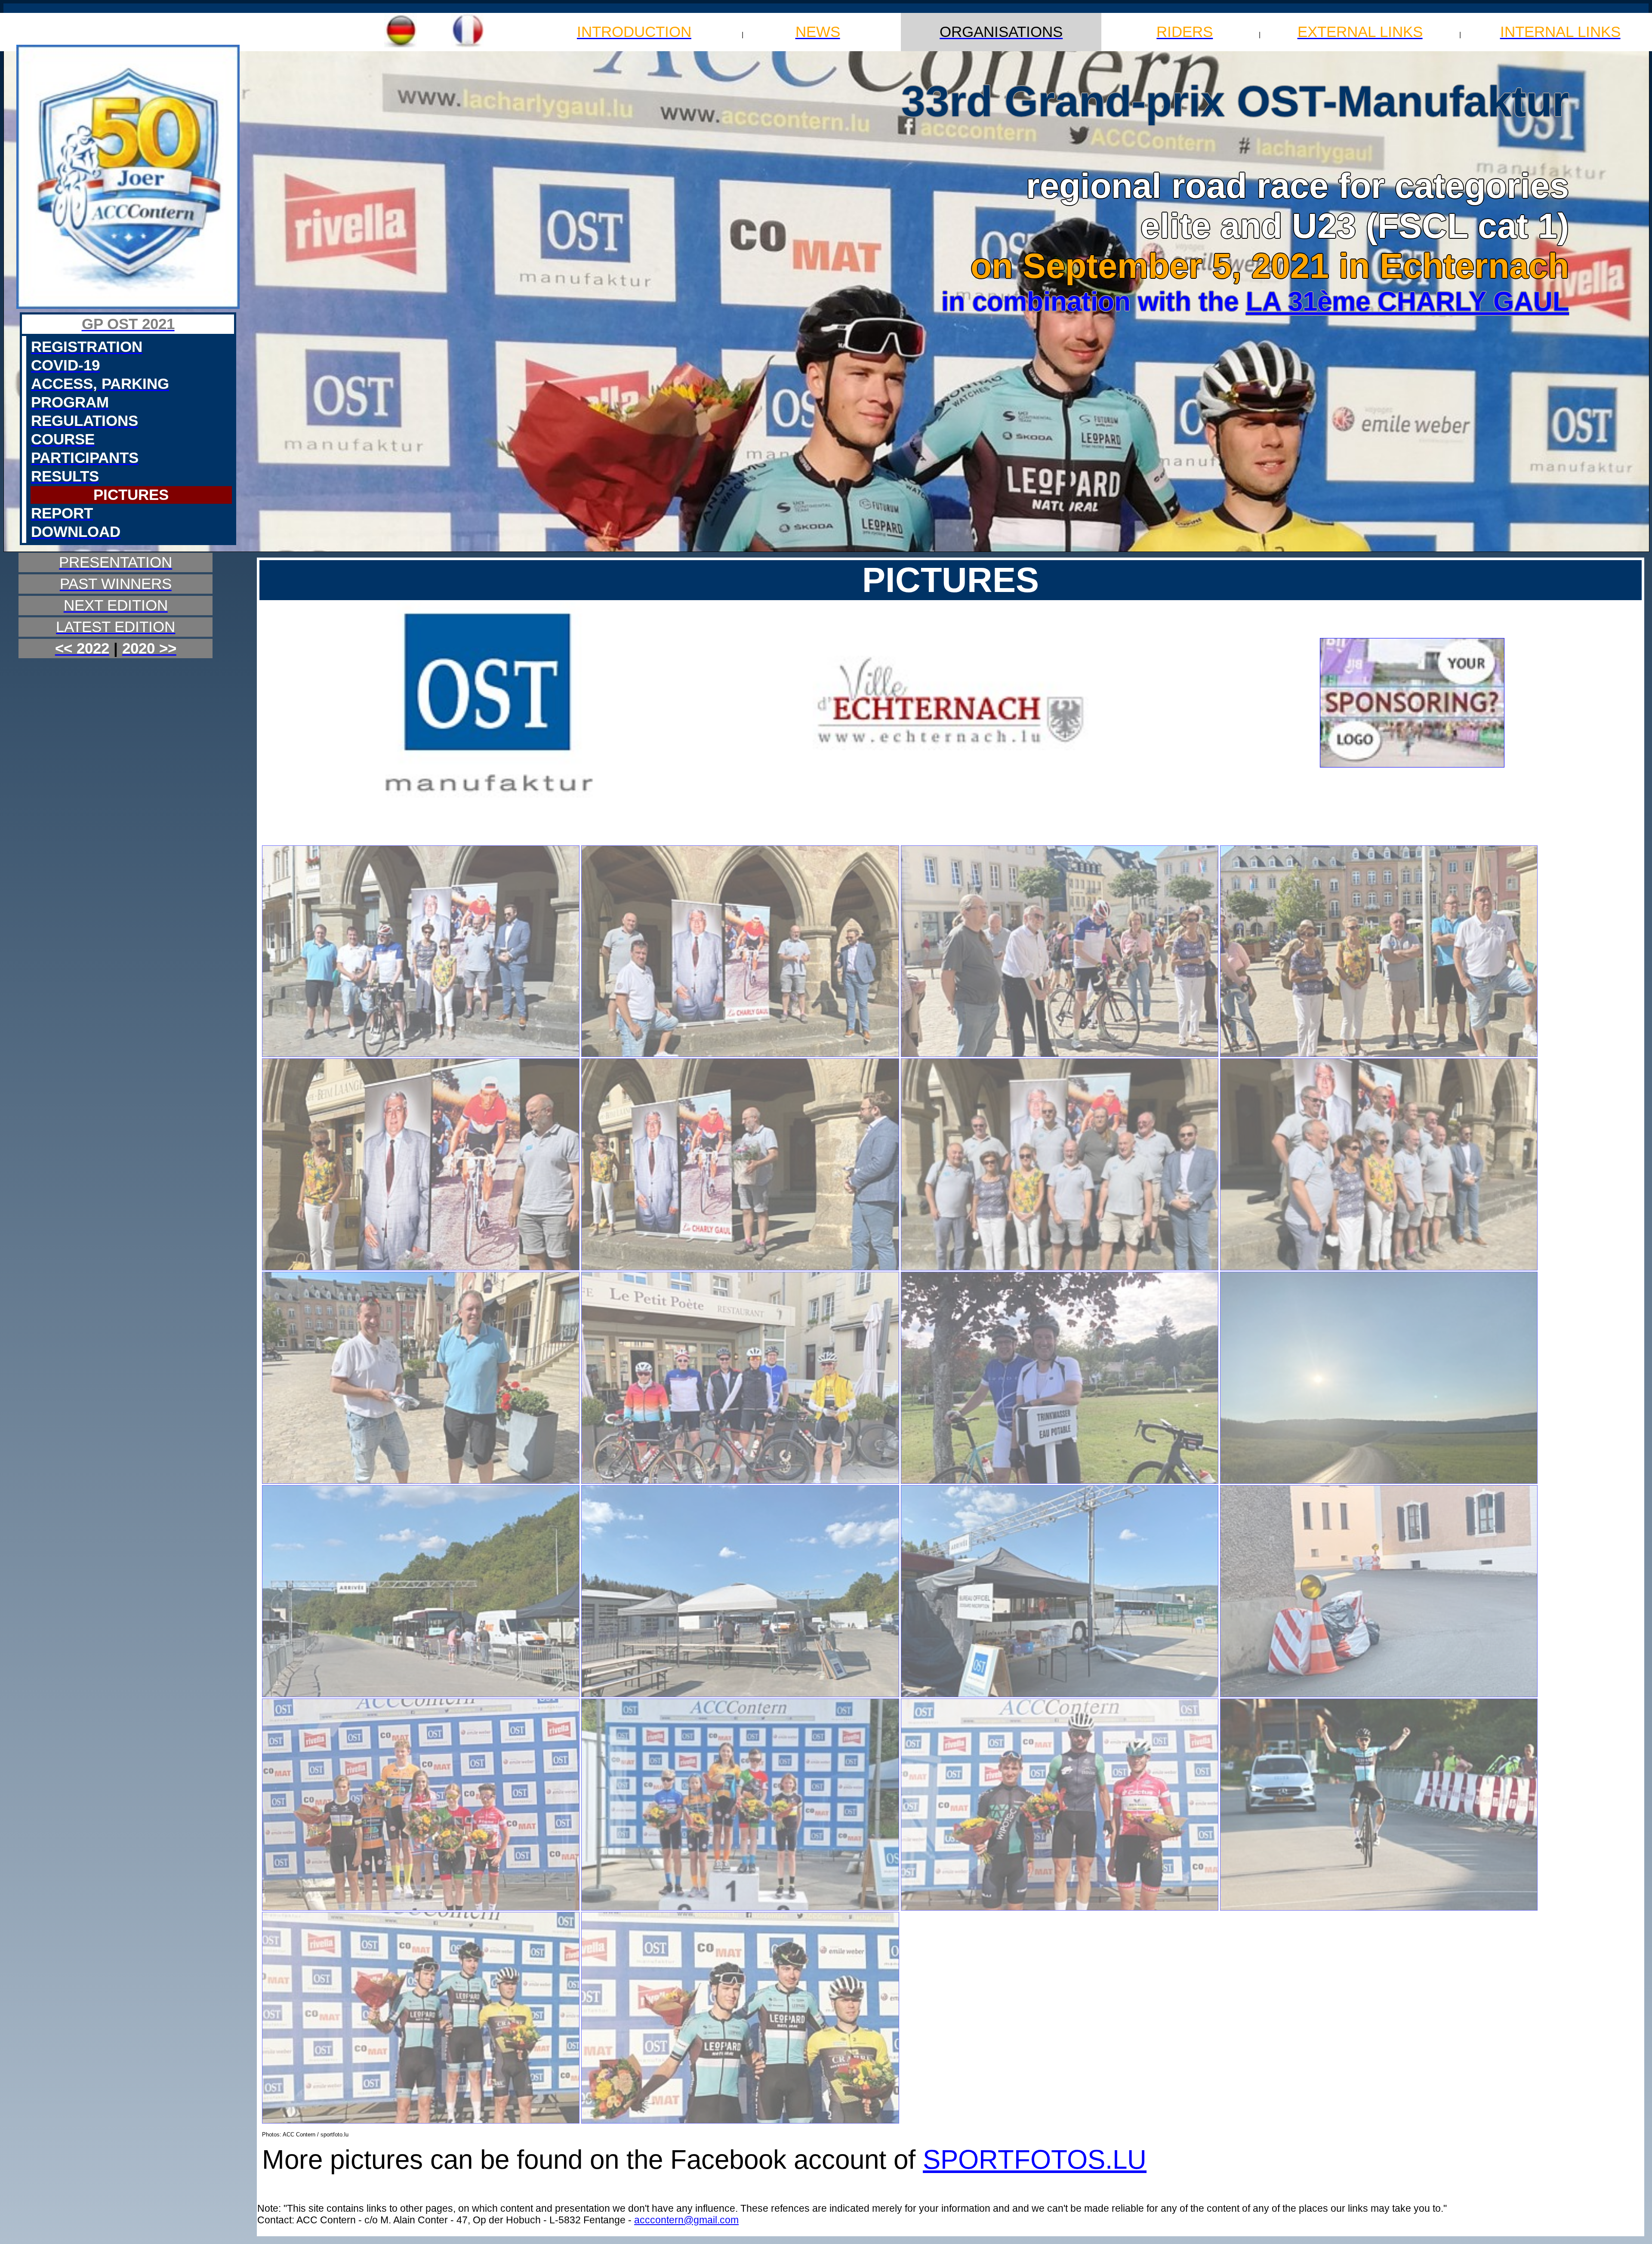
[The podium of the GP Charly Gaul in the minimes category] (740, 1909)
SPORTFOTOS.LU (1035, 2159)
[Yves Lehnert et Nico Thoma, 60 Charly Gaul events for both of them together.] (421, 1482)
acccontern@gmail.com (686, 2220)
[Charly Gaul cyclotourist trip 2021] (740, 1482)
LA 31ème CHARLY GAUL (1407, 301)
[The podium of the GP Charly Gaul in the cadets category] (421, 1909)
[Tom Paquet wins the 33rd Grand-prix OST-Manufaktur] (1379, 1909)
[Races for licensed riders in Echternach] (421, 1695)
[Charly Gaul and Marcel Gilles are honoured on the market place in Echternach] (421, 1055)
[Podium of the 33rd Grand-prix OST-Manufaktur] (421, 2122)
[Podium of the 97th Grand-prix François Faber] (1060, 1909)
